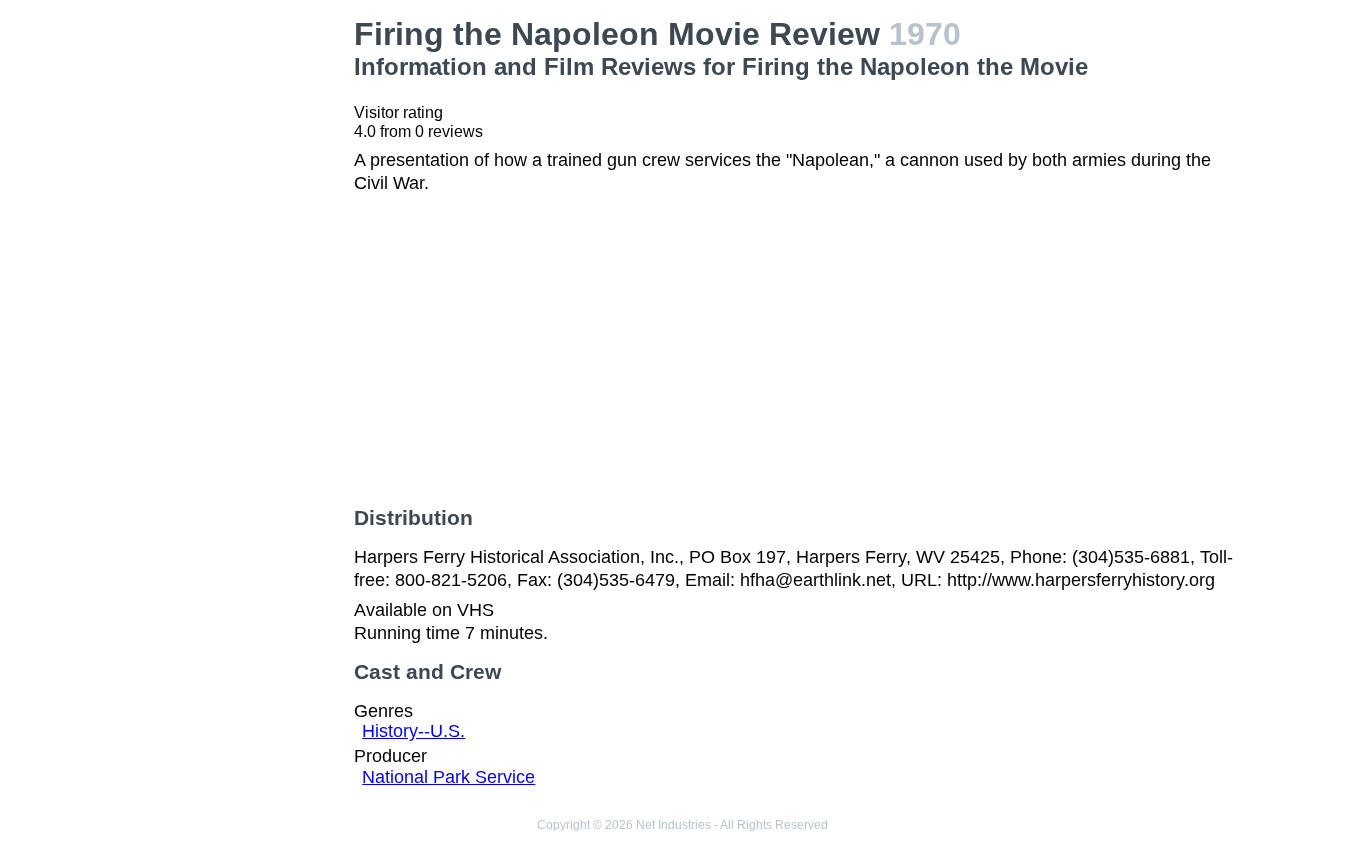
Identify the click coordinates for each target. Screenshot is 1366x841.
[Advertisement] (238, 316)
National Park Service (448, 777)
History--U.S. (413, 731)
